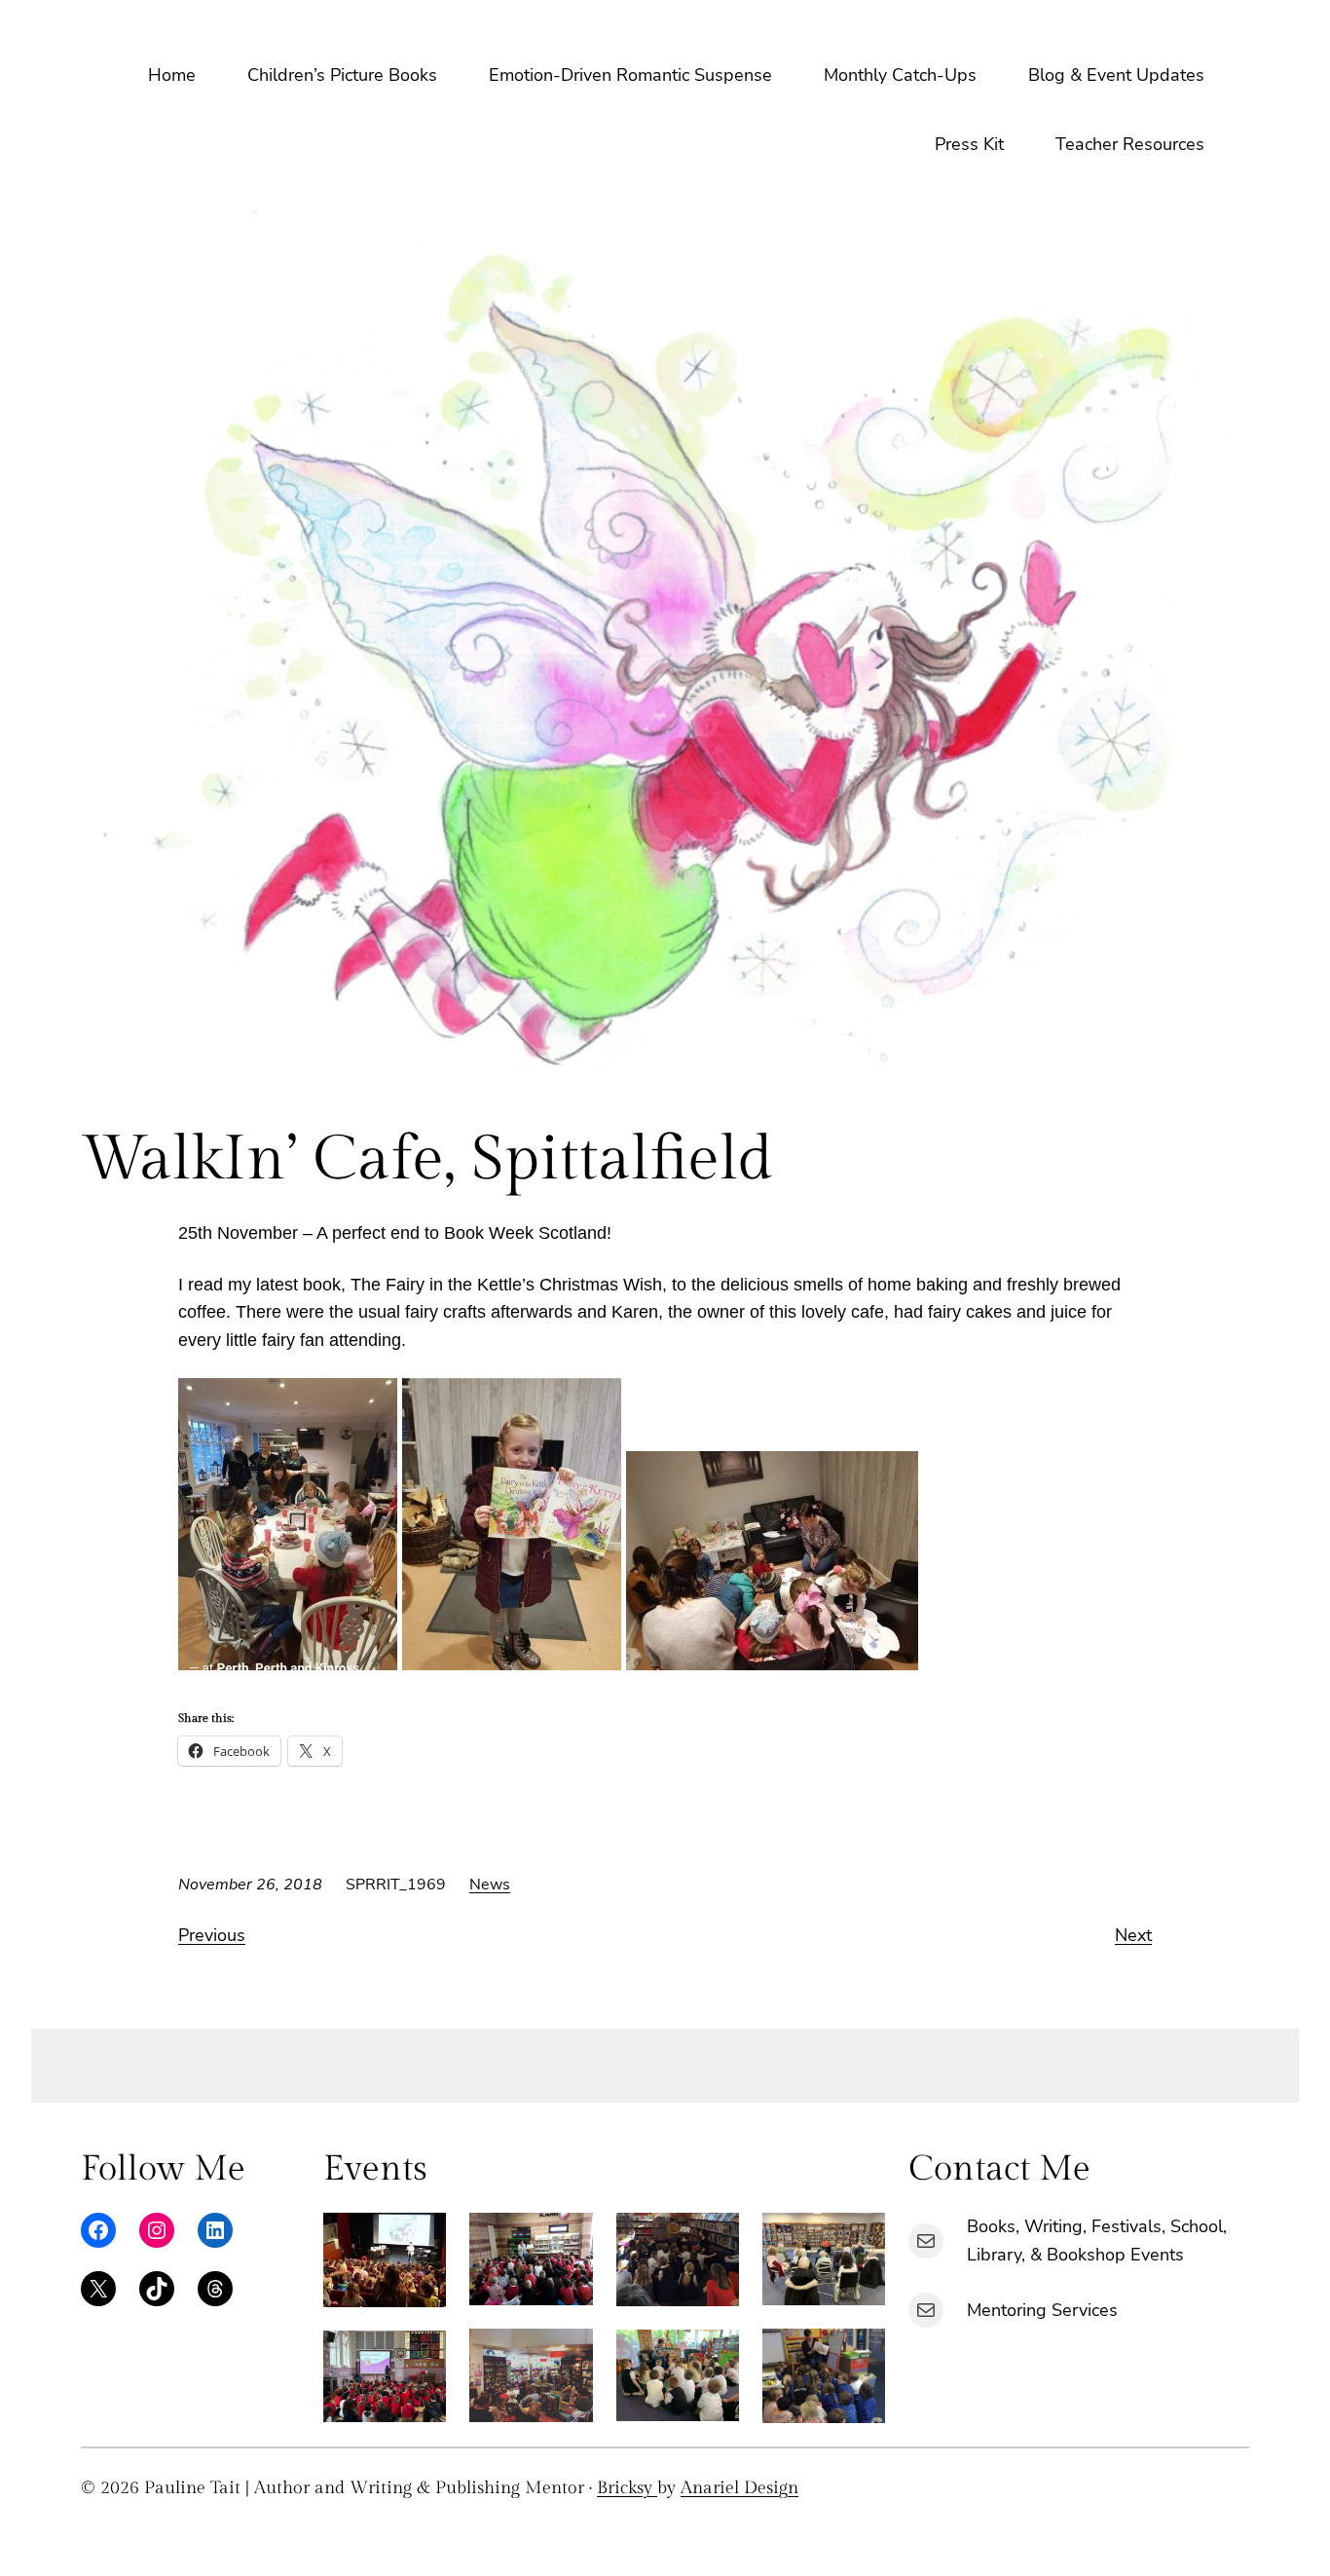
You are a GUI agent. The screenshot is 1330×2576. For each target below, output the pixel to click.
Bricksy (627, 2488)
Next (1133, 1935)
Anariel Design (739, 2488)
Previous (212, 1935)
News (490, 1885)
